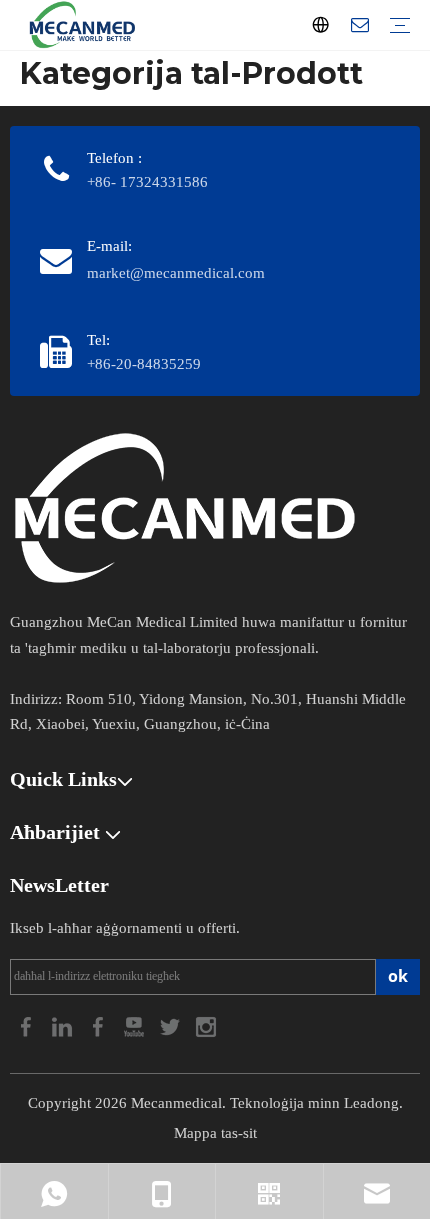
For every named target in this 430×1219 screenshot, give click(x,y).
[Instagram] (206, 1024)
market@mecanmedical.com (176, 273)
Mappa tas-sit (215, 1133)
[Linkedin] (64, 1024)
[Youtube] (136, 1024)
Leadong (371, 1103)
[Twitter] (172, 1024)
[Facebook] (28, 1024)
